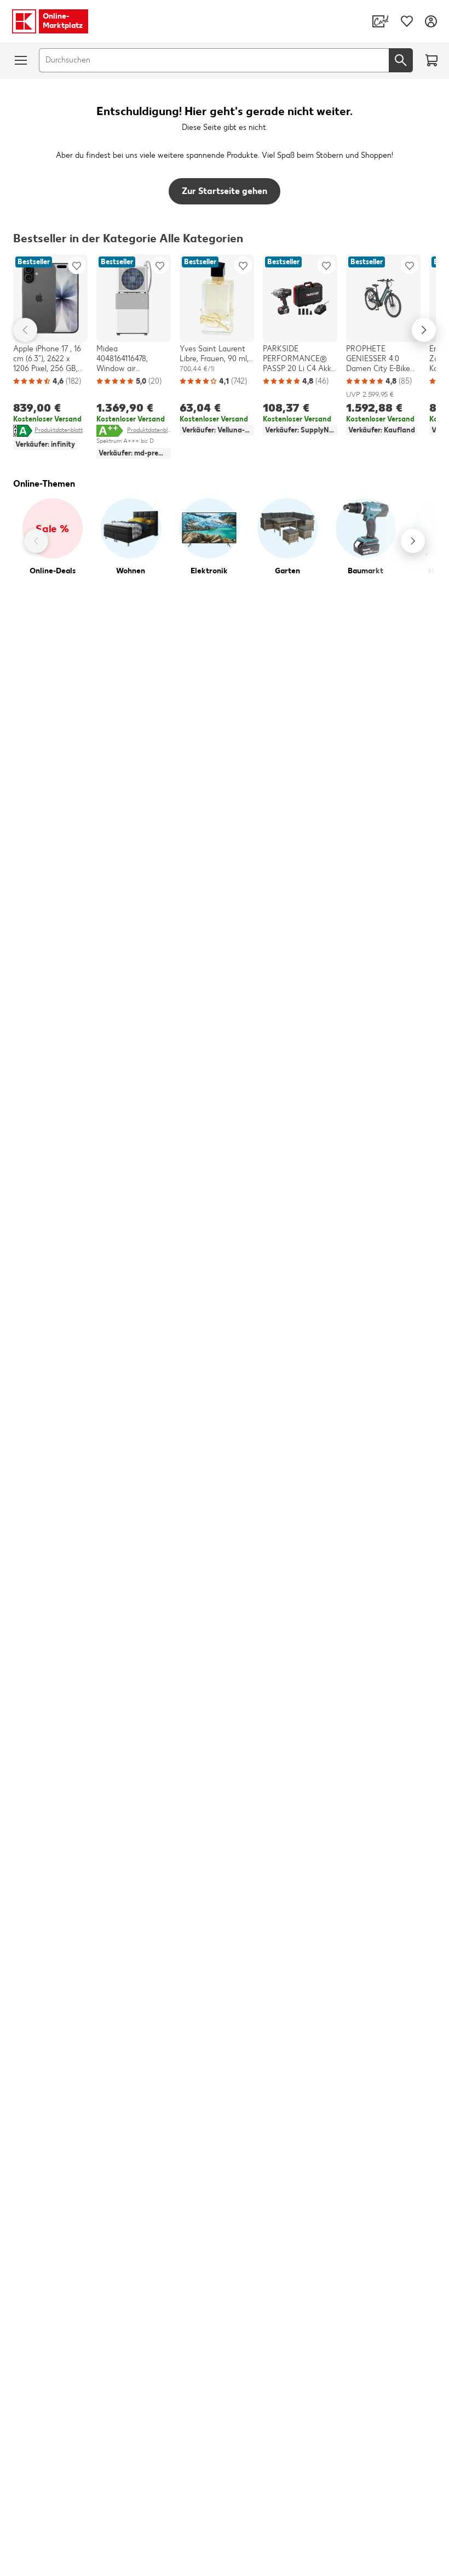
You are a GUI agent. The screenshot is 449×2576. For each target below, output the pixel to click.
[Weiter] (413, 541)
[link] (381, 21)
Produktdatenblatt (59, 430)
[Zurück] (36, 541)
